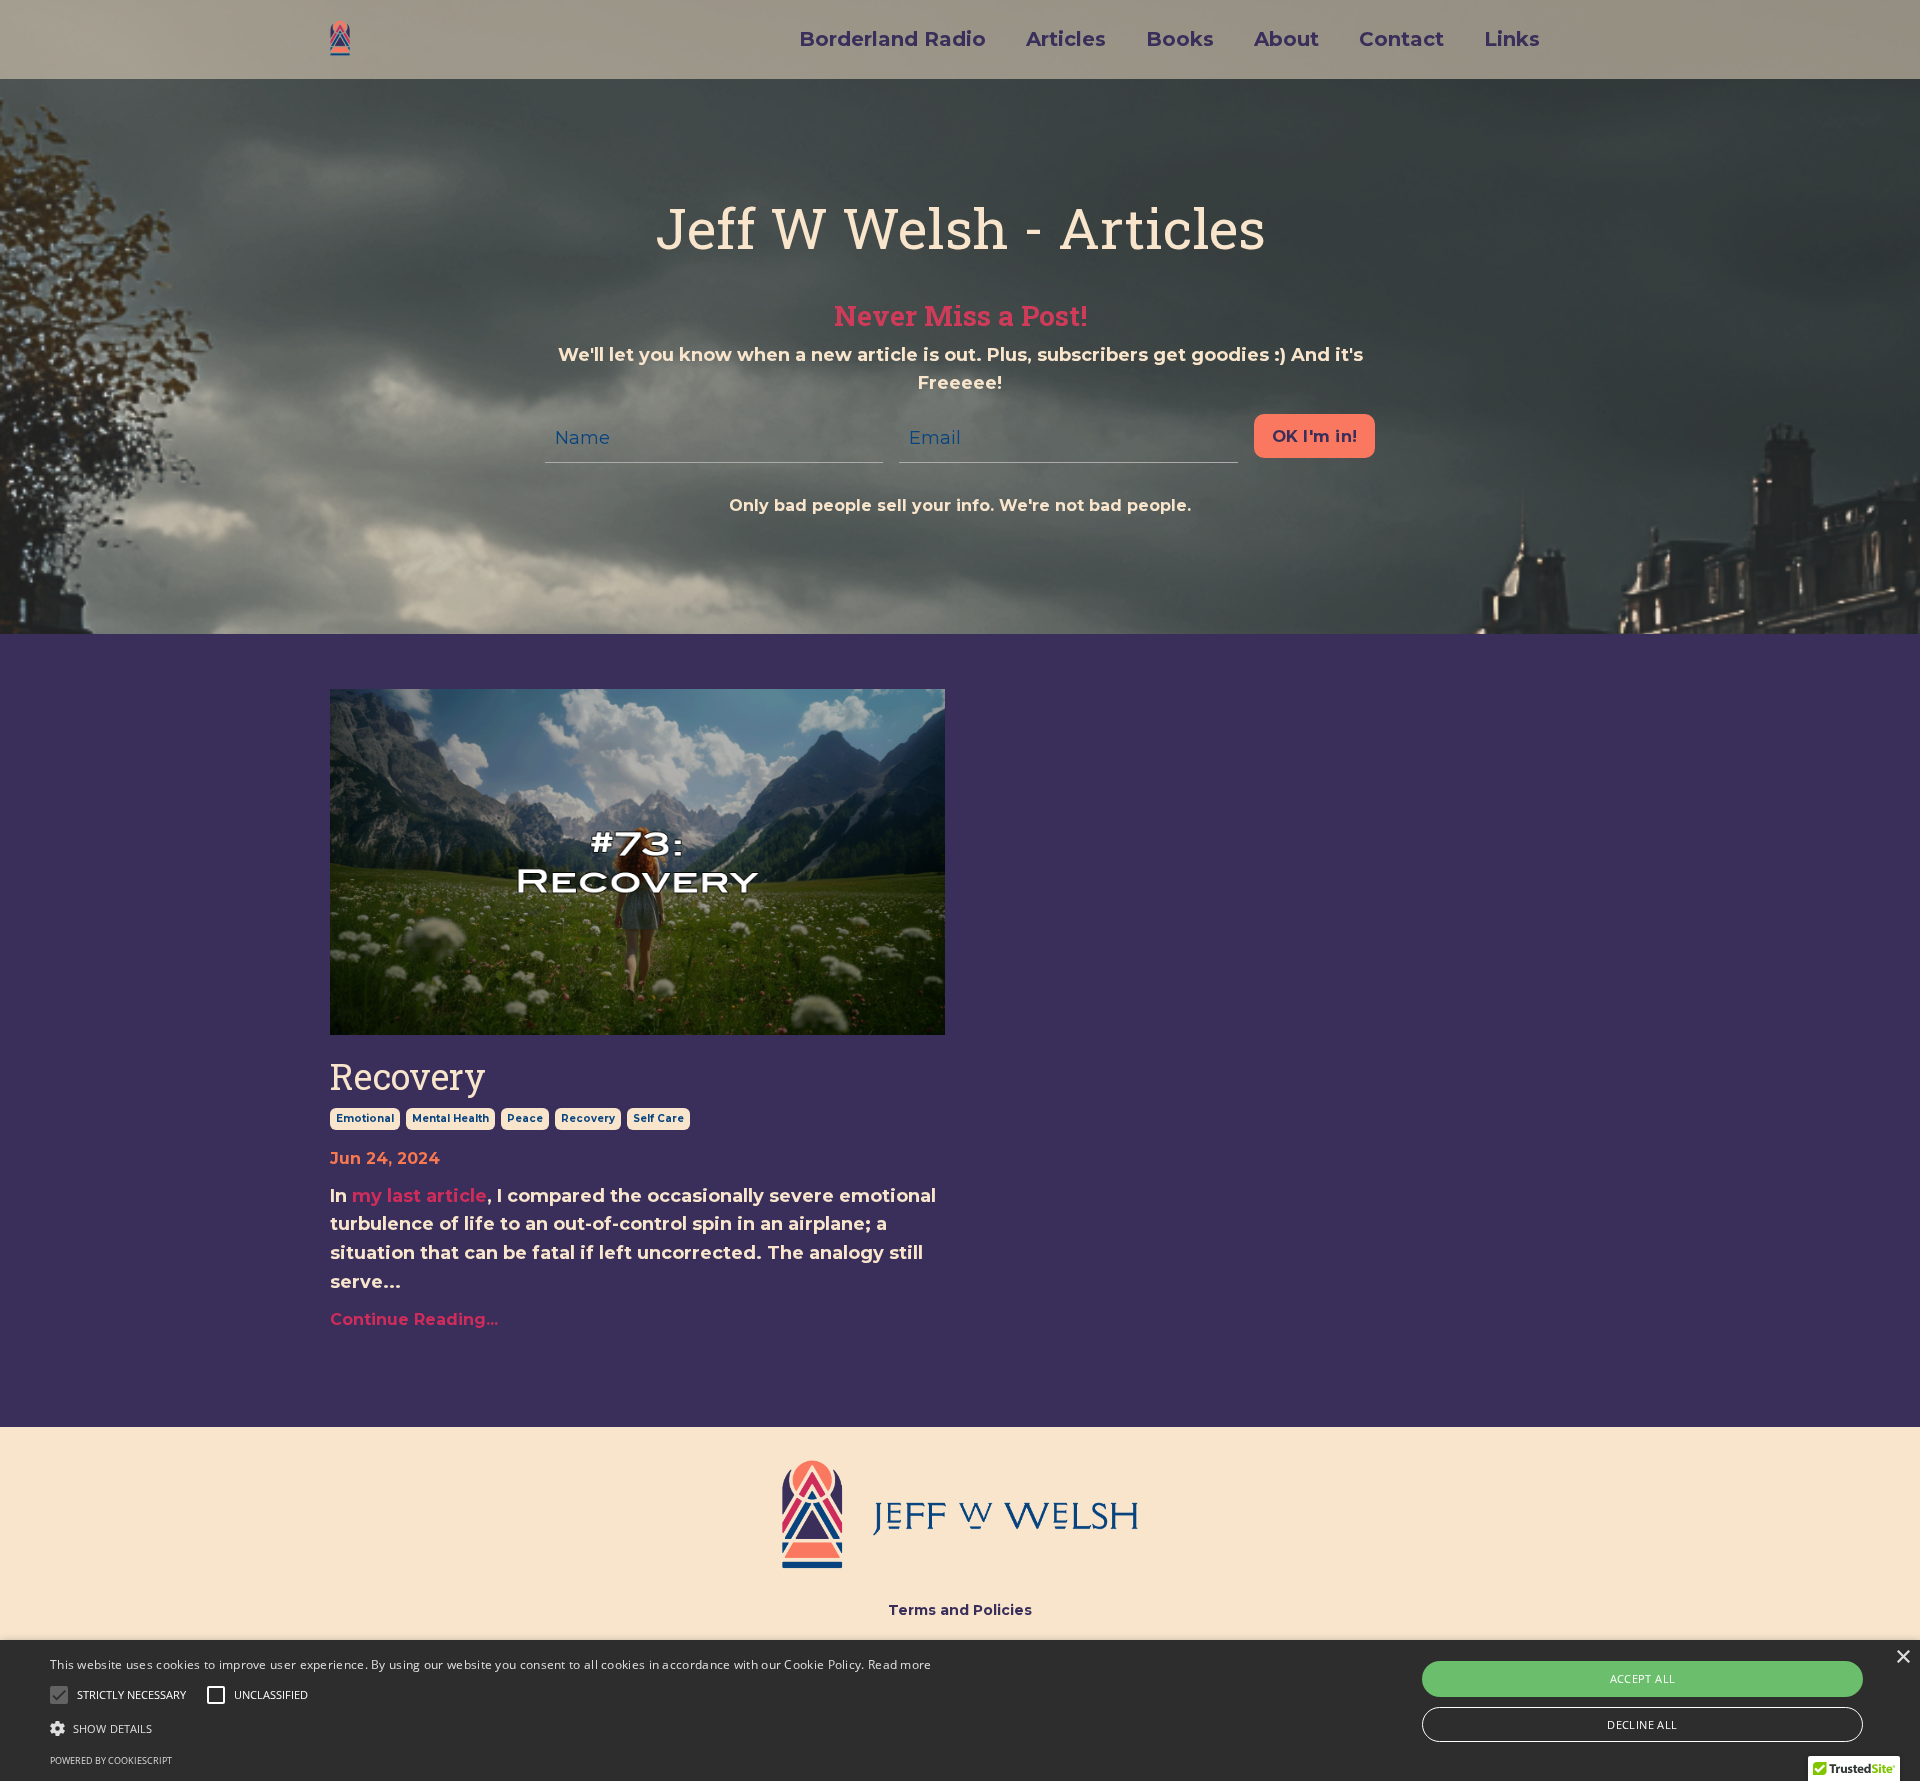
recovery (588, 1118)
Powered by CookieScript (111, 1760)
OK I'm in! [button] (1315, 436)
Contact (1401, 39)
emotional (365, 1118)
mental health (450, 1118)
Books (1180, 39)
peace (525, 1118)
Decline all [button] (1642, 1724)
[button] (131, 1695)
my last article (419, 1196)
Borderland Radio (892, 39)
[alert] (960, 1710)
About (1286, 39)
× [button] (1902, 1657)
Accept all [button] (1643, 1678)
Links (1512, 39)
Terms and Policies (960, 1610)
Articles (1066, 39)
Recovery (408, 1076)
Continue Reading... (414, 1319)
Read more (900, 1664)
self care (658, 1118)
